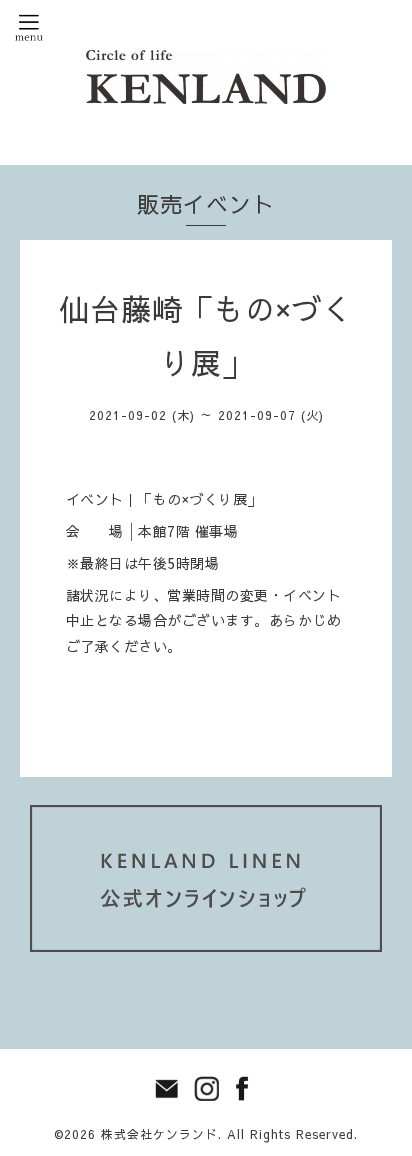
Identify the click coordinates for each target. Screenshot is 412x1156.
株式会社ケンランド (159, 1134)
